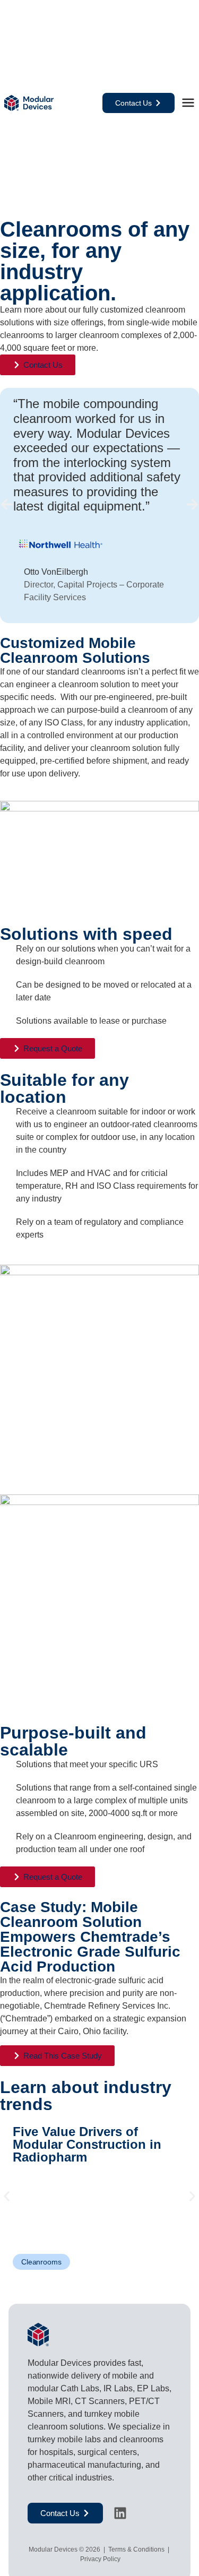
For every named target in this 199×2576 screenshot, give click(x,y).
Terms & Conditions (136, 2549)
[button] (7, 504)
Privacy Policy (99, 2559)
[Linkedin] (120, 2513)
